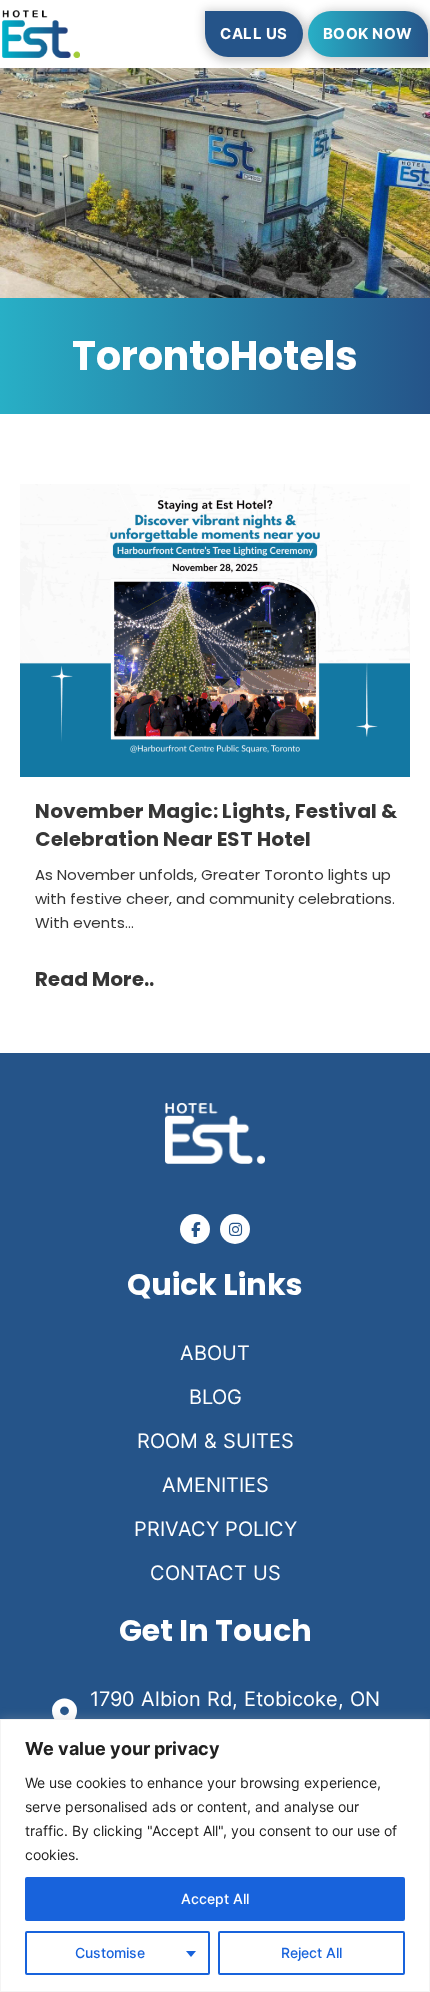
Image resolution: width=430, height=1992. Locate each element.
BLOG (215, 1397)
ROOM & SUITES (215, 1441)
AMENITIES (215, 1485)
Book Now (368, 33)
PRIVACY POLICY (215, 1529)
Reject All (311, 1952)
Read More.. (94, 979)
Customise (110, 1952)
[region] (215, 1855)
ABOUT (215, 1353)
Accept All (215, 1898)
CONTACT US (215, 1573)
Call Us (254, 33)
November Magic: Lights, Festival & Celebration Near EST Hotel (216, 825)
